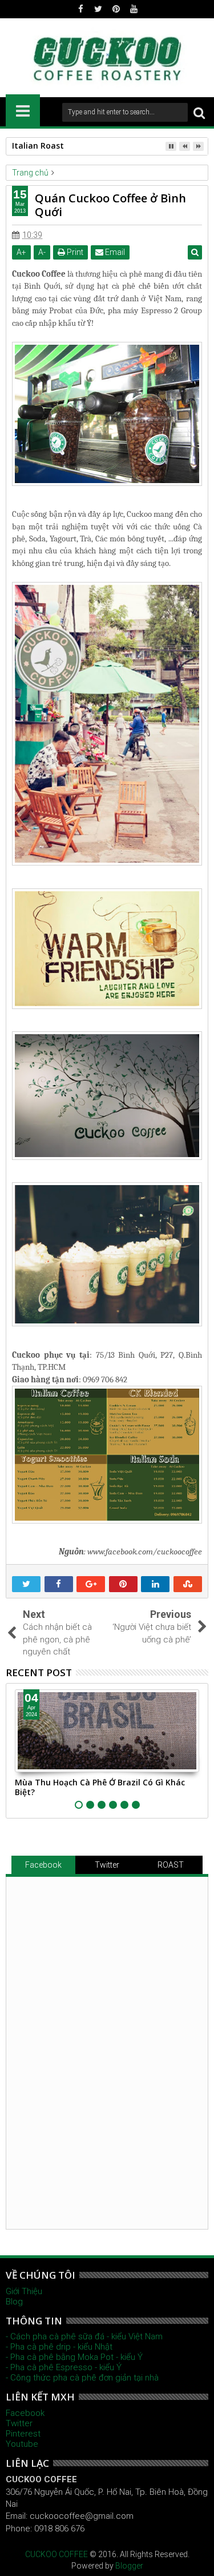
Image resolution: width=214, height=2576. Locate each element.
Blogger (129, 2566)
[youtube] (134, 9)
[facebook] (80, 9)
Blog (14, 2302)
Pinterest (23, 2434)
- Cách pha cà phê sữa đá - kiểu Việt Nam (84, 2336)
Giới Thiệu (24, 2291)
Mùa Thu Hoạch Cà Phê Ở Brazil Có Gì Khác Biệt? (100, 1787)
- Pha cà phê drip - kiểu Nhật (59, 2347)
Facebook (43, 1865)
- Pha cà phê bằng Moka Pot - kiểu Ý (74, 2357)
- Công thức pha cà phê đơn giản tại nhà (82, 2378)
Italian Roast (38, 145)
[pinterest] (116, 9)
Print (74, 252)
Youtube (22, 2444)
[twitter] (98, 9)
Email (114, 252)
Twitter (107, 1865)
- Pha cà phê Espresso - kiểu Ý (64, 2367)
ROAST (171, 1865)
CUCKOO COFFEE (56, 2554)
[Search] (199, 112)
